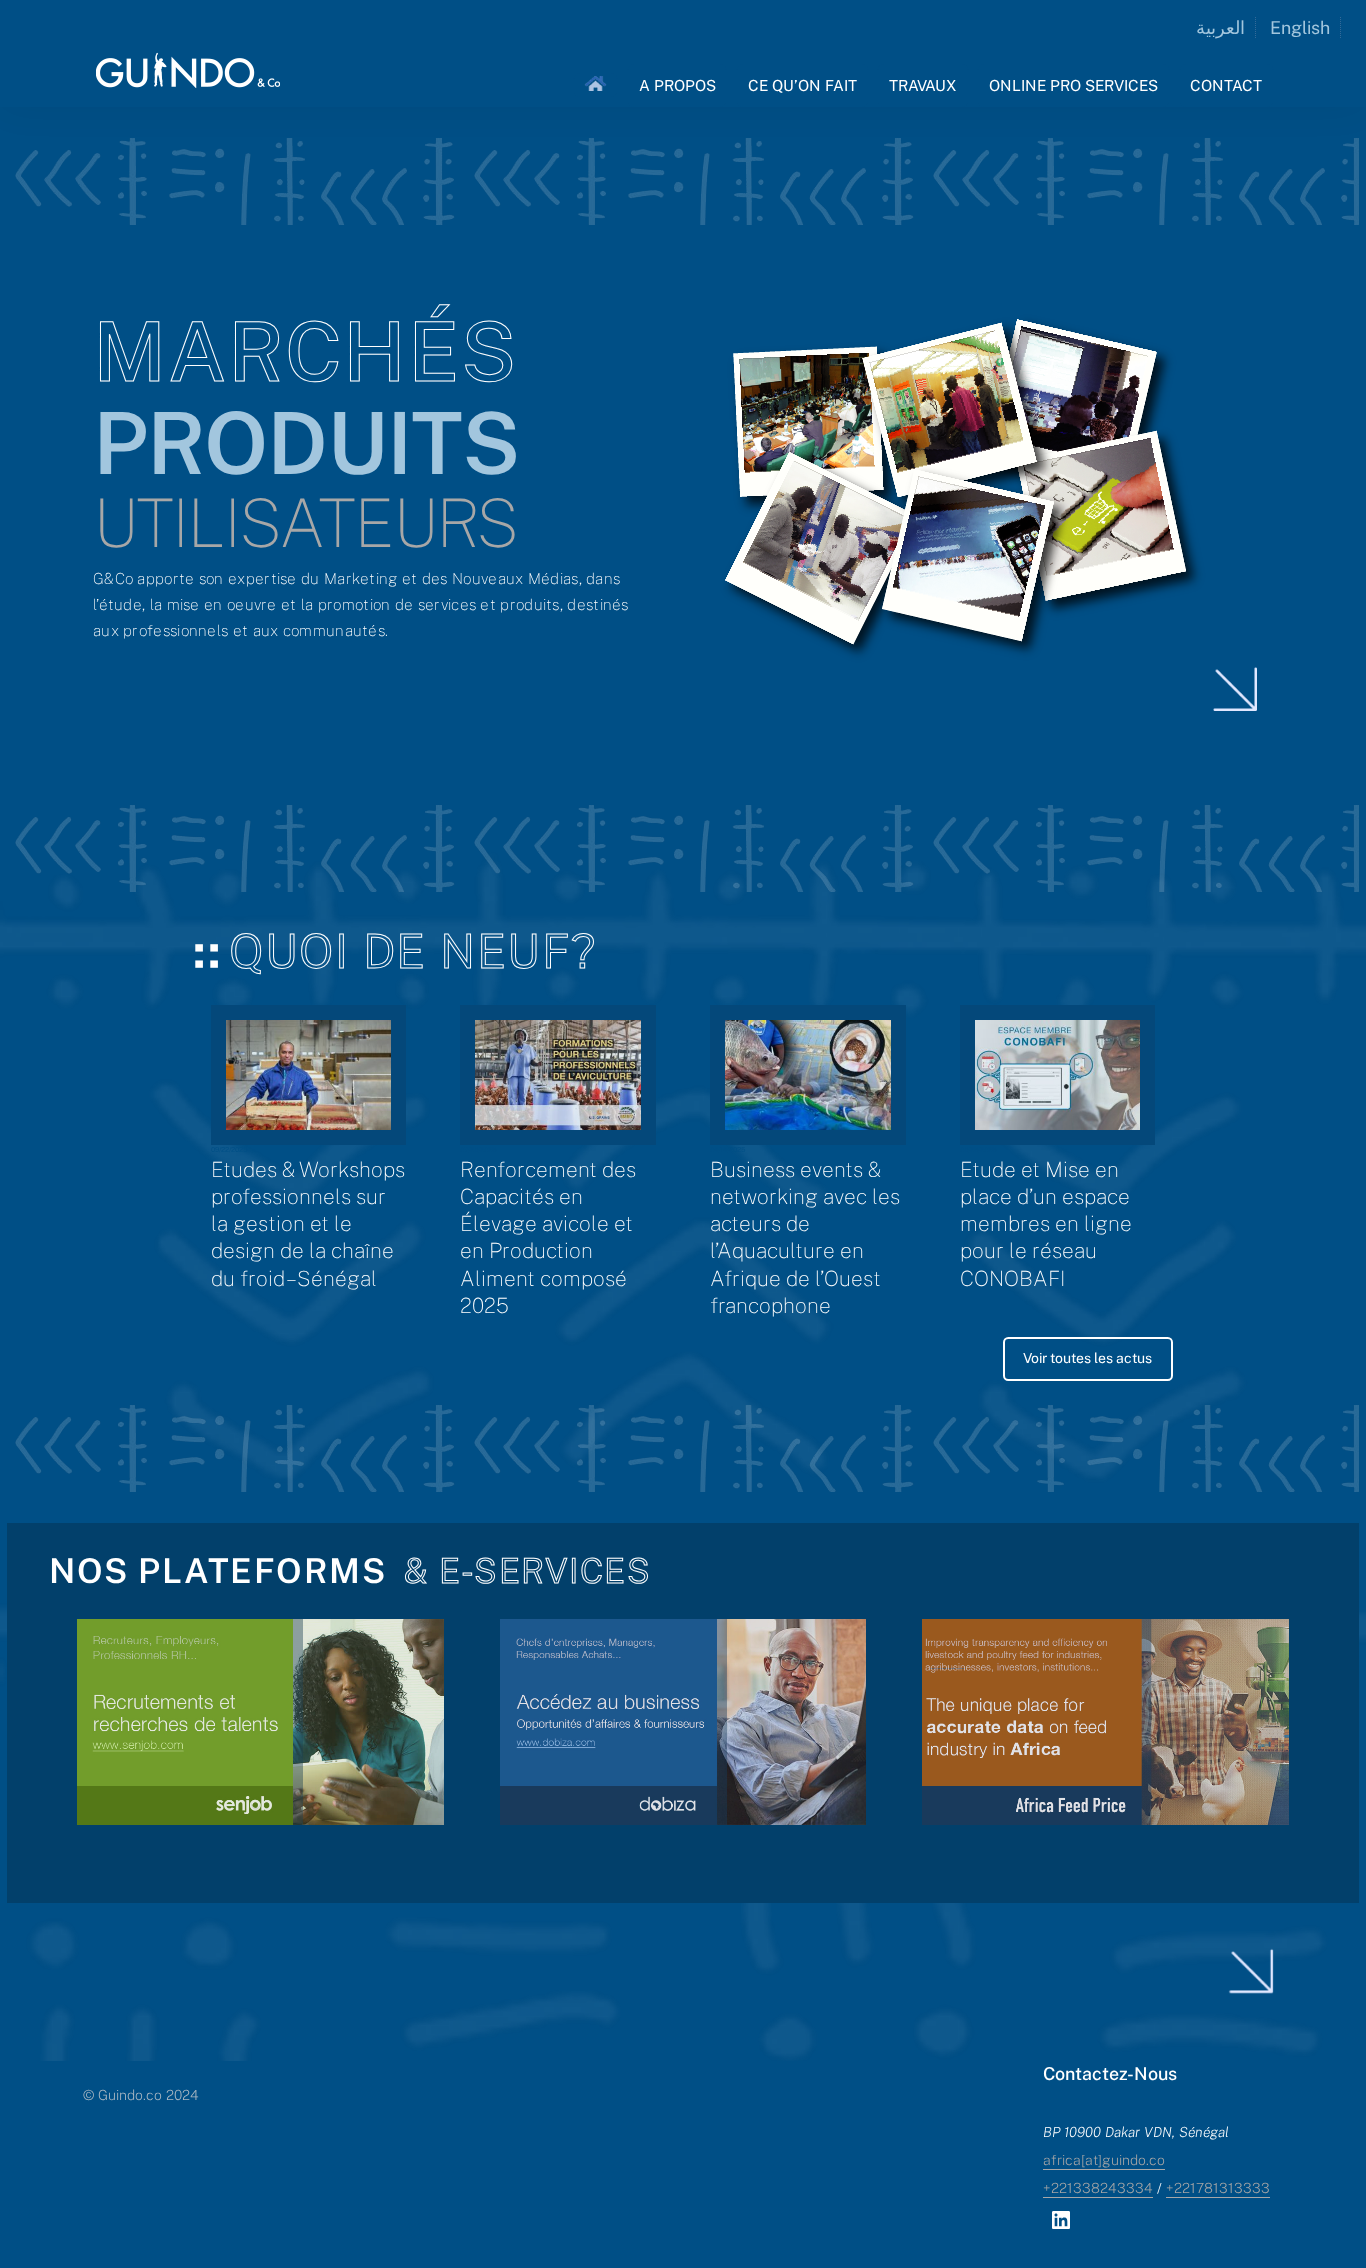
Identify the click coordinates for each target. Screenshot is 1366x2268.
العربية (1220, 27)
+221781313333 (1218, 2188)
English (1300, 27)
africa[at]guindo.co (1104, 2160)
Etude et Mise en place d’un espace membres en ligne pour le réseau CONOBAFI (1046, 1224)
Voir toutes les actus (1087, 1358)
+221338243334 (1098, 2188)
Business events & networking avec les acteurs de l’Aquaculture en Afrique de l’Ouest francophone (805, 1237)
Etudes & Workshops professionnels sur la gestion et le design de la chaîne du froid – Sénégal (308, 1224)
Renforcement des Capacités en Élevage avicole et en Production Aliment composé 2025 (548, 1237)
